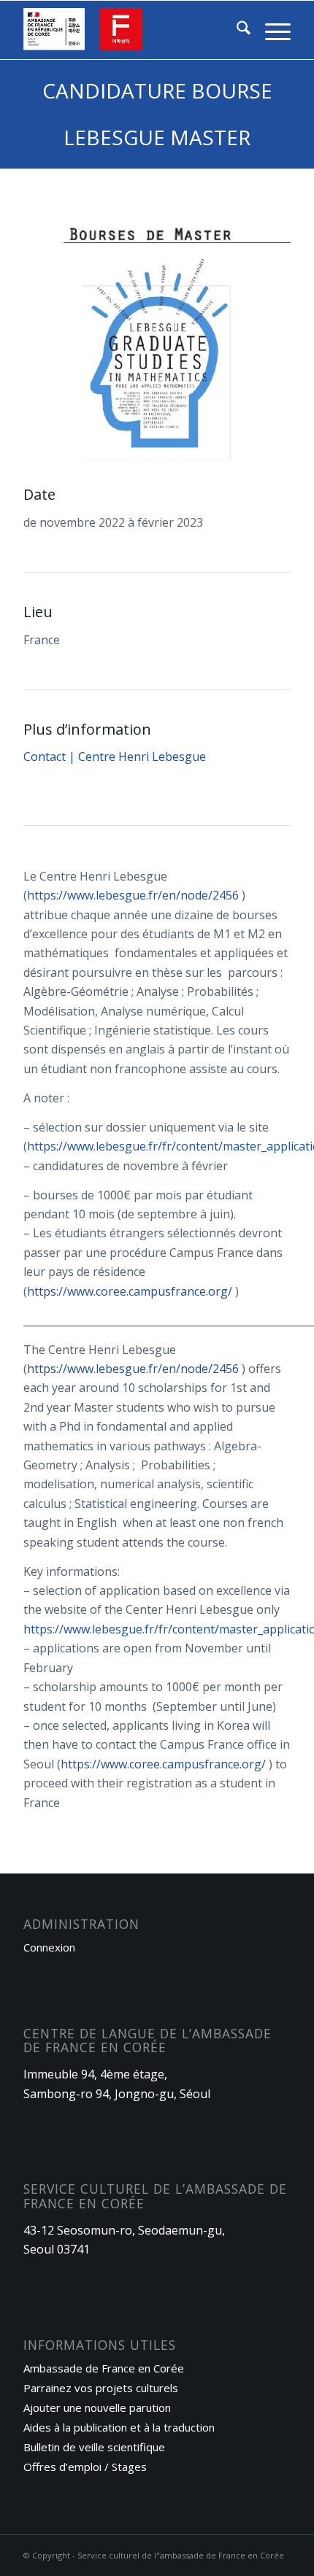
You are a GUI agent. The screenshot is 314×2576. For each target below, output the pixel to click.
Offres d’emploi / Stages (85, 2467)
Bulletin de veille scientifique (94, 2447)
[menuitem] (236, 30)
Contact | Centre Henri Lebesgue (115, 757)
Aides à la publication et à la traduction (119, 2427)
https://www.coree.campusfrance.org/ (130, 1291)
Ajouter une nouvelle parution (97, 2407)
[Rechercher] (236, 30)
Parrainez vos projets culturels (101, 2388)
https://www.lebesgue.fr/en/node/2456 (133, 895)
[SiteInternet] (130, 30)
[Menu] (271, 30)
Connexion (49, 1947)
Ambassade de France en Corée (104, 2368)
